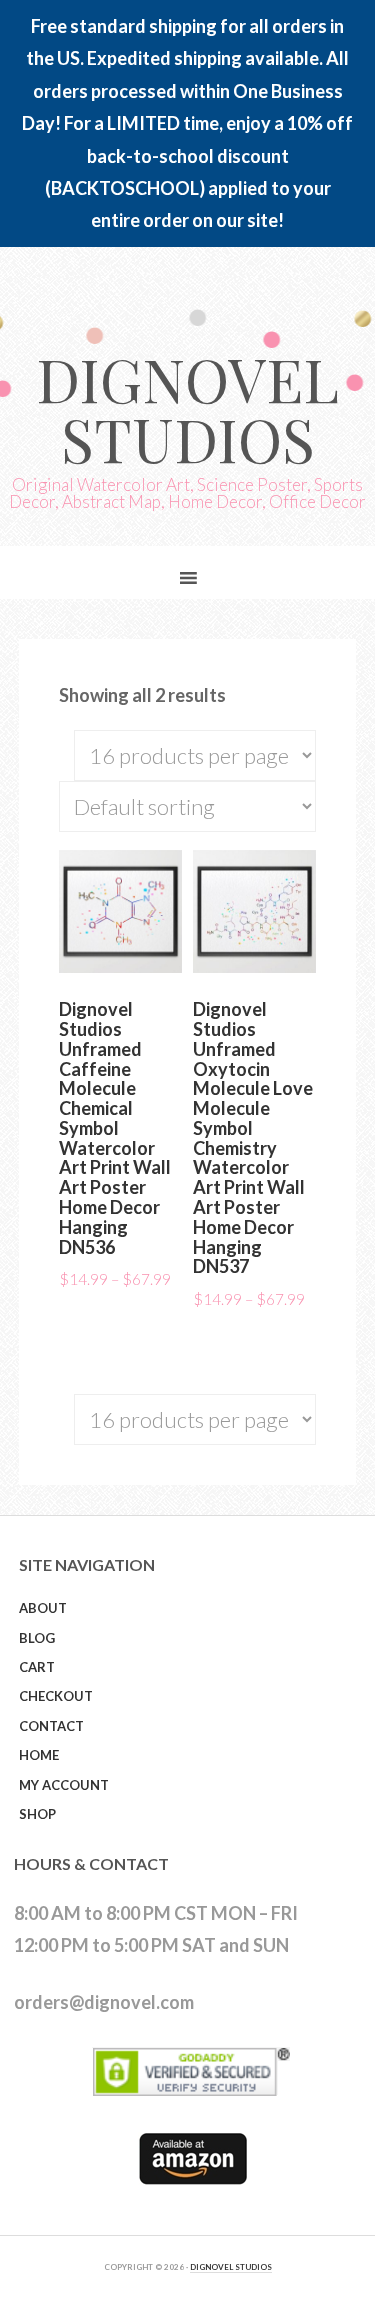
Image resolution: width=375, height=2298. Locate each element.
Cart (37, 1667)
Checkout (56, 1696)
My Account (64, 1785)
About (43, 1608)
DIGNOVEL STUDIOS (231, 2267)
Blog (37, 1638)
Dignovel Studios (187, 408)
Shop (37, 1814)
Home (39, 1755)
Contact (51, 1726)
